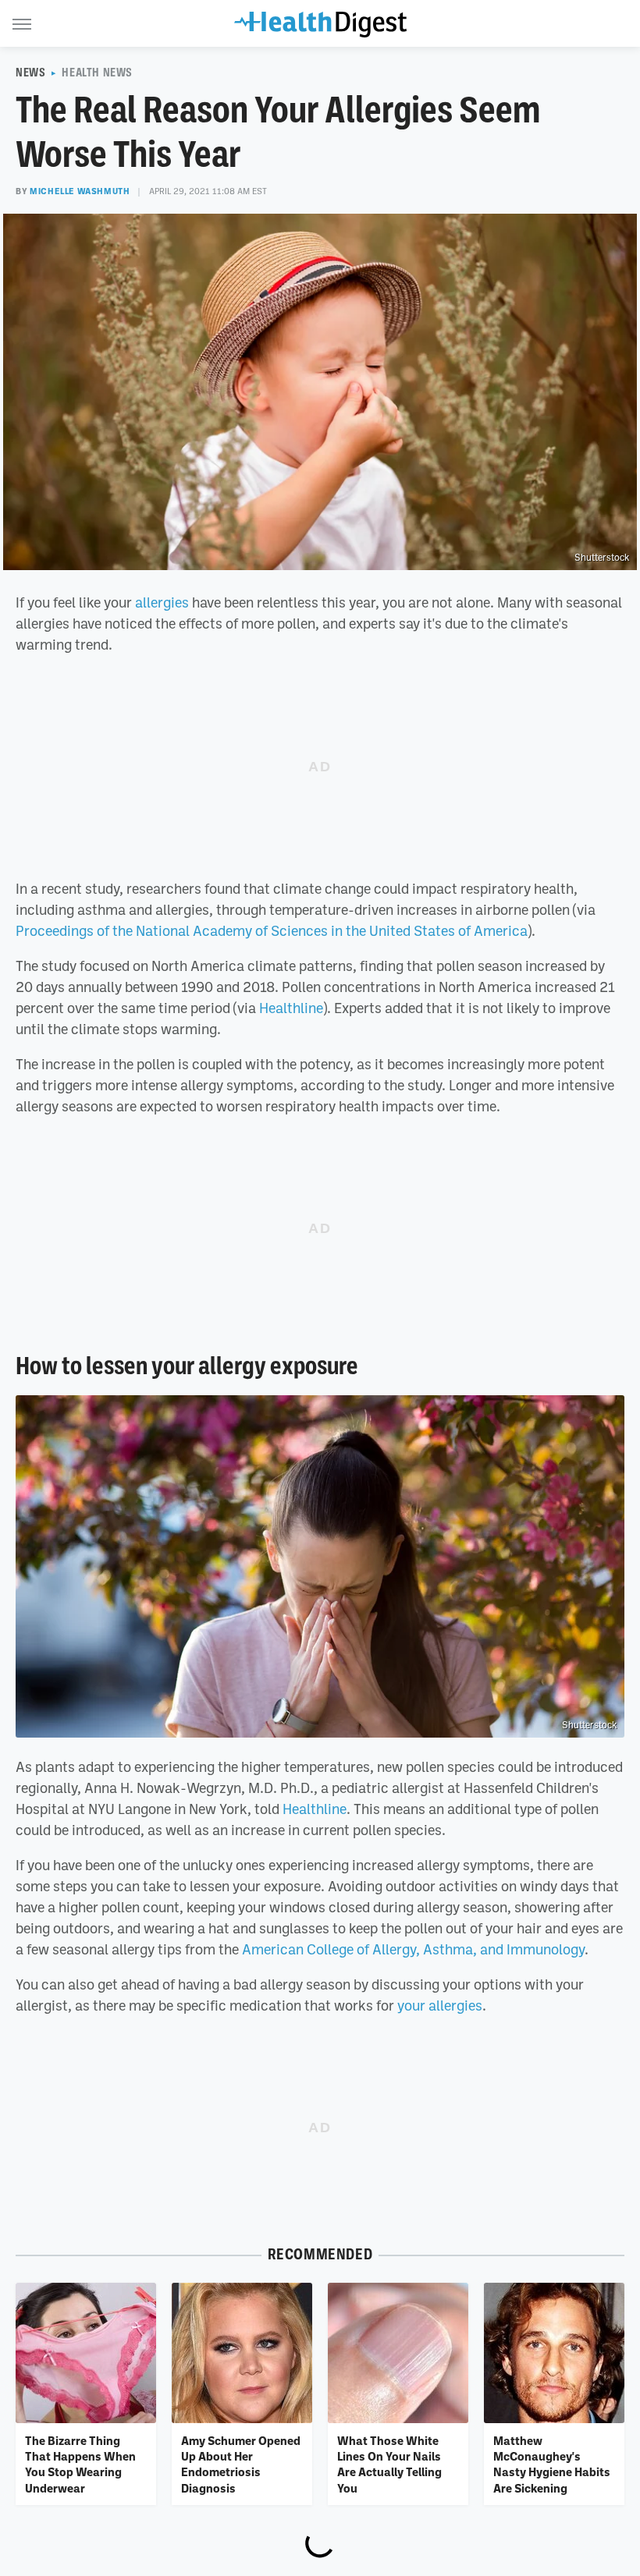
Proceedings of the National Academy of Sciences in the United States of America (272, 930)
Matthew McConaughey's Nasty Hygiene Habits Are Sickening (552, 2464)
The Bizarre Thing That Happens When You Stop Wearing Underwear (80, 2464)
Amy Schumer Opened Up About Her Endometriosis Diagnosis (241, 2464)
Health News (97, 73)
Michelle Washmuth (80, 191)
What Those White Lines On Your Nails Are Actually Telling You (389, 2464)
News (30, 73)
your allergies (440, 2005)
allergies (162, 602)
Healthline (291, 1008)
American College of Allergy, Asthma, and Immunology (413, 1949)
